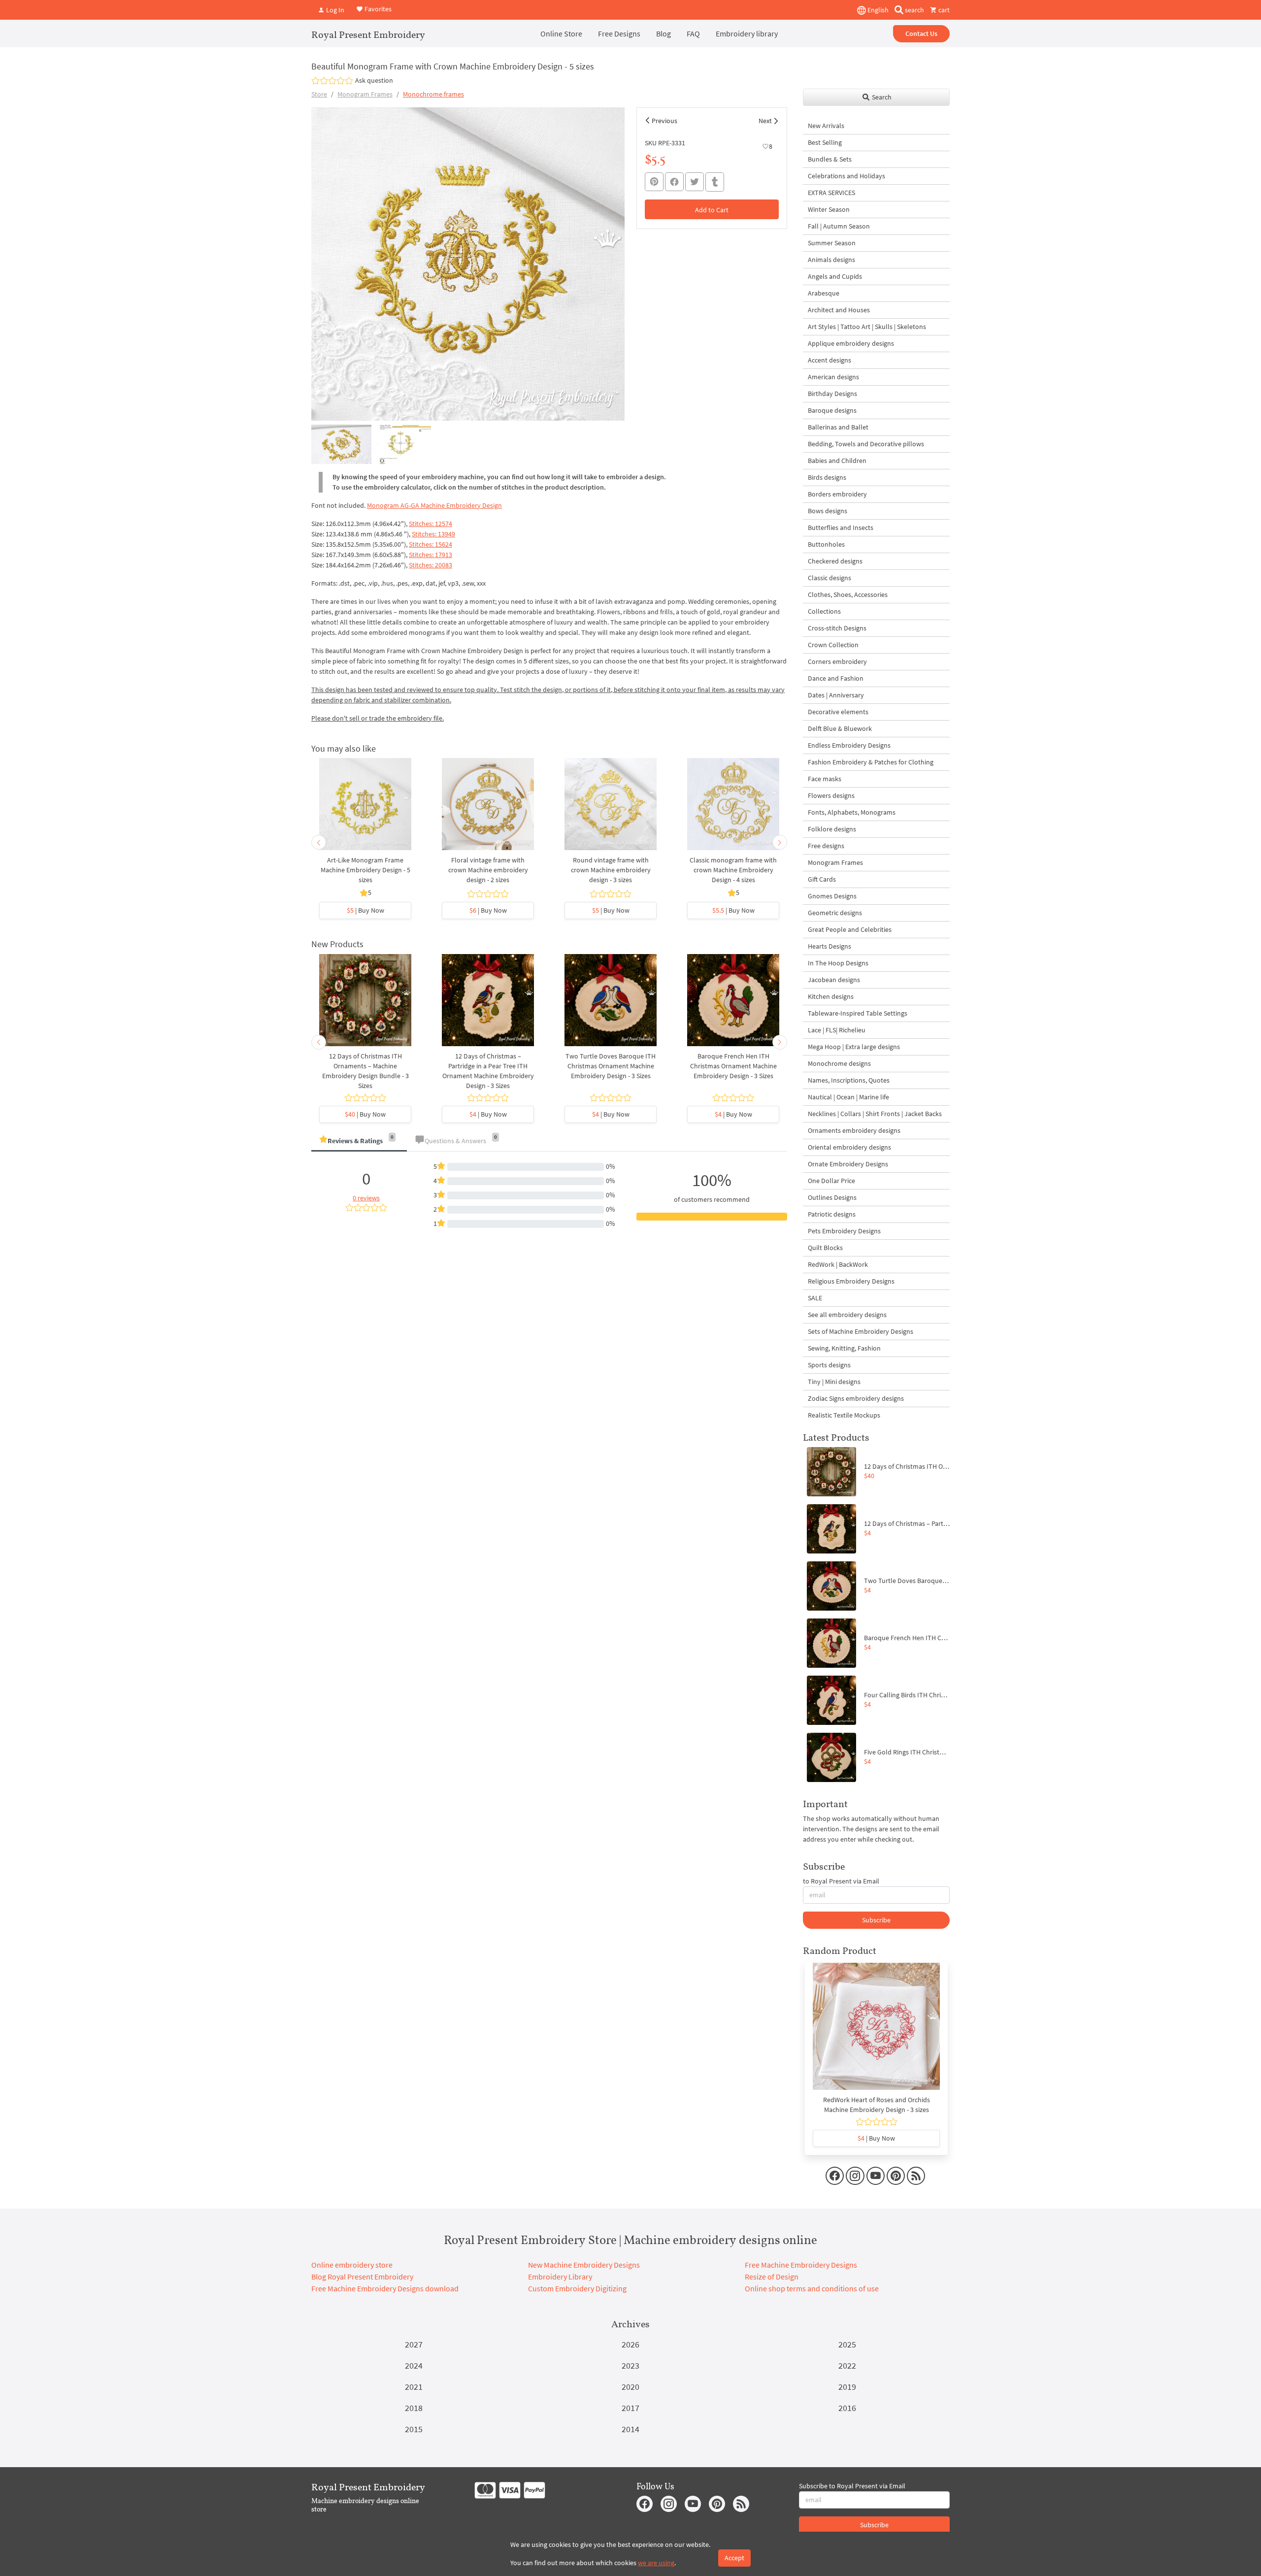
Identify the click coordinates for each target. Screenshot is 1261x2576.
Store (319, 94)
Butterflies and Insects (841, 528)
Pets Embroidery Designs (844, 1231)
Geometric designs (835, 913)
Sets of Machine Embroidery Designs (861, 1331)
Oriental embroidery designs (849, 1147)
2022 (847, 2365)
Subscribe (876, 1920)
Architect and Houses (839, 310)
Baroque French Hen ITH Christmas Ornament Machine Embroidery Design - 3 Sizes (733, 1066)
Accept (734, 2558)
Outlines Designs (832, 1197)
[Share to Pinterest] (654, 182)
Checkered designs (835, 561)
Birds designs (827, 477)
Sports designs (829, 1365)
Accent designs (830, 360)
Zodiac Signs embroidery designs (856, 1398)
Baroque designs (832, 410)
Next (765, 121)
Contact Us (921, 33)
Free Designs (619, 33)
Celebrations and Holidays (846, 176)
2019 (847, 2387)
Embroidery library (747, 33)
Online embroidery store (352, 2265)
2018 (414, 2408)
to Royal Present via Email (841, 1881)
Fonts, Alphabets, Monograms (852, 812)
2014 (630, 2429)
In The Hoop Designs (838, 963)
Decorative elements (838, 712)
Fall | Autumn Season (839, 226)
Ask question (374, 80)
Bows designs (828, 511)
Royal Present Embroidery (368, 34)
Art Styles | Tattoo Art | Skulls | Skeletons (867, 327)
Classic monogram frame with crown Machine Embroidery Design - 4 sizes (733, 870)
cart (943, 10)
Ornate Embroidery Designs (848, 1164)
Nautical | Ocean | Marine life (848, 1097)
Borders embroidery (837, 494)
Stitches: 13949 (433, 534)
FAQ (693, 33)
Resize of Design (772, 2277)
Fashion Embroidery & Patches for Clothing (871, 762)
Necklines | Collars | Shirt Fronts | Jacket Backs (875, 1114)
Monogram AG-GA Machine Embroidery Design (434, 505)
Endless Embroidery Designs (849, 745)
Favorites (377, 9)
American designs (833, 377)
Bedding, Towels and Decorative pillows (866, 444)
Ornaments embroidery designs (854, 1130)
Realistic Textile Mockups (844, 1415)
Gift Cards (822, 879)
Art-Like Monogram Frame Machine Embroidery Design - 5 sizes (365, 870)
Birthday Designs (832, 394)
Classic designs (830, 578)
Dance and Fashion (836, 678)
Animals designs (831, 260)
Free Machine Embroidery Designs (801, 2265)
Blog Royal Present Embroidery (362, 2277)
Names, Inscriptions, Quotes (849, 1080)
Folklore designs (832, 829)
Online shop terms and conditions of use (812, 2288)
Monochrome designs (839, 1063)
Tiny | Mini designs (834, 1382)
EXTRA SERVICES (831, 193)
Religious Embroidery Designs (851, 1281)
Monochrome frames (433, 94)
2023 (630, 2365)
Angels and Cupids (835, 276)
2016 (847, 2408)
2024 (414, 2365)
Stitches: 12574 (431, 524)
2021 (414, 2387)
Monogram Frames (365, 94)
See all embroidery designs (847, 1315)
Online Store (561, 33)
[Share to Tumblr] (715, 182)
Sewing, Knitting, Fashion (844, 1348)
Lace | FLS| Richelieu (837, 1030)
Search (881, 97)
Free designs (826, 846)
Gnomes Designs (832, 896)
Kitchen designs (831, 996)
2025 (847, 2344)
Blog (664, 33)
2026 (630, 2344)
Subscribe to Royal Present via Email (852, 2486)
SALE (815, 1298)
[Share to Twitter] (695, 182)
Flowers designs (831, 795)
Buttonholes (826, 544)
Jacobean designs (834, 980)
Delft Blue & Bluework (840, 728)
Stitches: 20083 (431, 565)
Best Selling (825, 142)
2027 (414, 2344)
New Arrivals (826, 126)
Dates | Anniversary (836, 695)
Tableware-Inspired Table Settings (858, 1013)
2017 (630, 2408)
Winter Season (829, 209)
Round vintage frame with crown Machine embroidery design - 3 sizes (611, 870)
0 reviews (366, 1198)
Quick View (365, 809)
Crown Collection (833, 645)
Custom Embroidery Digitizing (577, 2288)
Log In (334, 10)
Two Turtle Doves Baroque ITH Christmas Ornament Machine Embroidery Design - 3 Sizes (611, 1066)
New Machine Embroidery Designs (584, 2265)
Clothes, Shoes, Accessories (848, 594)
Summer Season (832, 243)
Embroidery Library (560, 2277)
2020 (630, 2387)
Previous (664, 121)
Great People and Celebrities (850, 929)
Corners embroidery (837, 661)
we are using (656, 2563)
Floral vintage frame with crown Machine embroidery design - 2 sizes (488, 870)
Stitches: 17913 (431, 555)
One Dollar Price (831, 1181)
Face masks (825, 779)
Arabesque (824, 293)
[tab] (359, 1141)
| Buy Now (365, 910)
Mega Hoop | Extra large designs (854, 1047)
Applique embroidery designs (851, 343)
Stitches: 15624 (431, 544)
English (877, 10)
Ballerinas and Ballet (838, 427)
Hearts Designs (830, 946)
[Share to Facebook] (674, 182)
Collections (824, 611)
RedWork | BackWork (838, 1264)
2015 (414, 2429)
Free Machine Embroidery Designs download (385, 2288)
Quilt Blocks (825, 1248)
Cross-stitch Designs (837, 628)
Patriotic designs (832, 1214)
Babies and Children (837, 461)
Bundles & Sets (830, 159)
